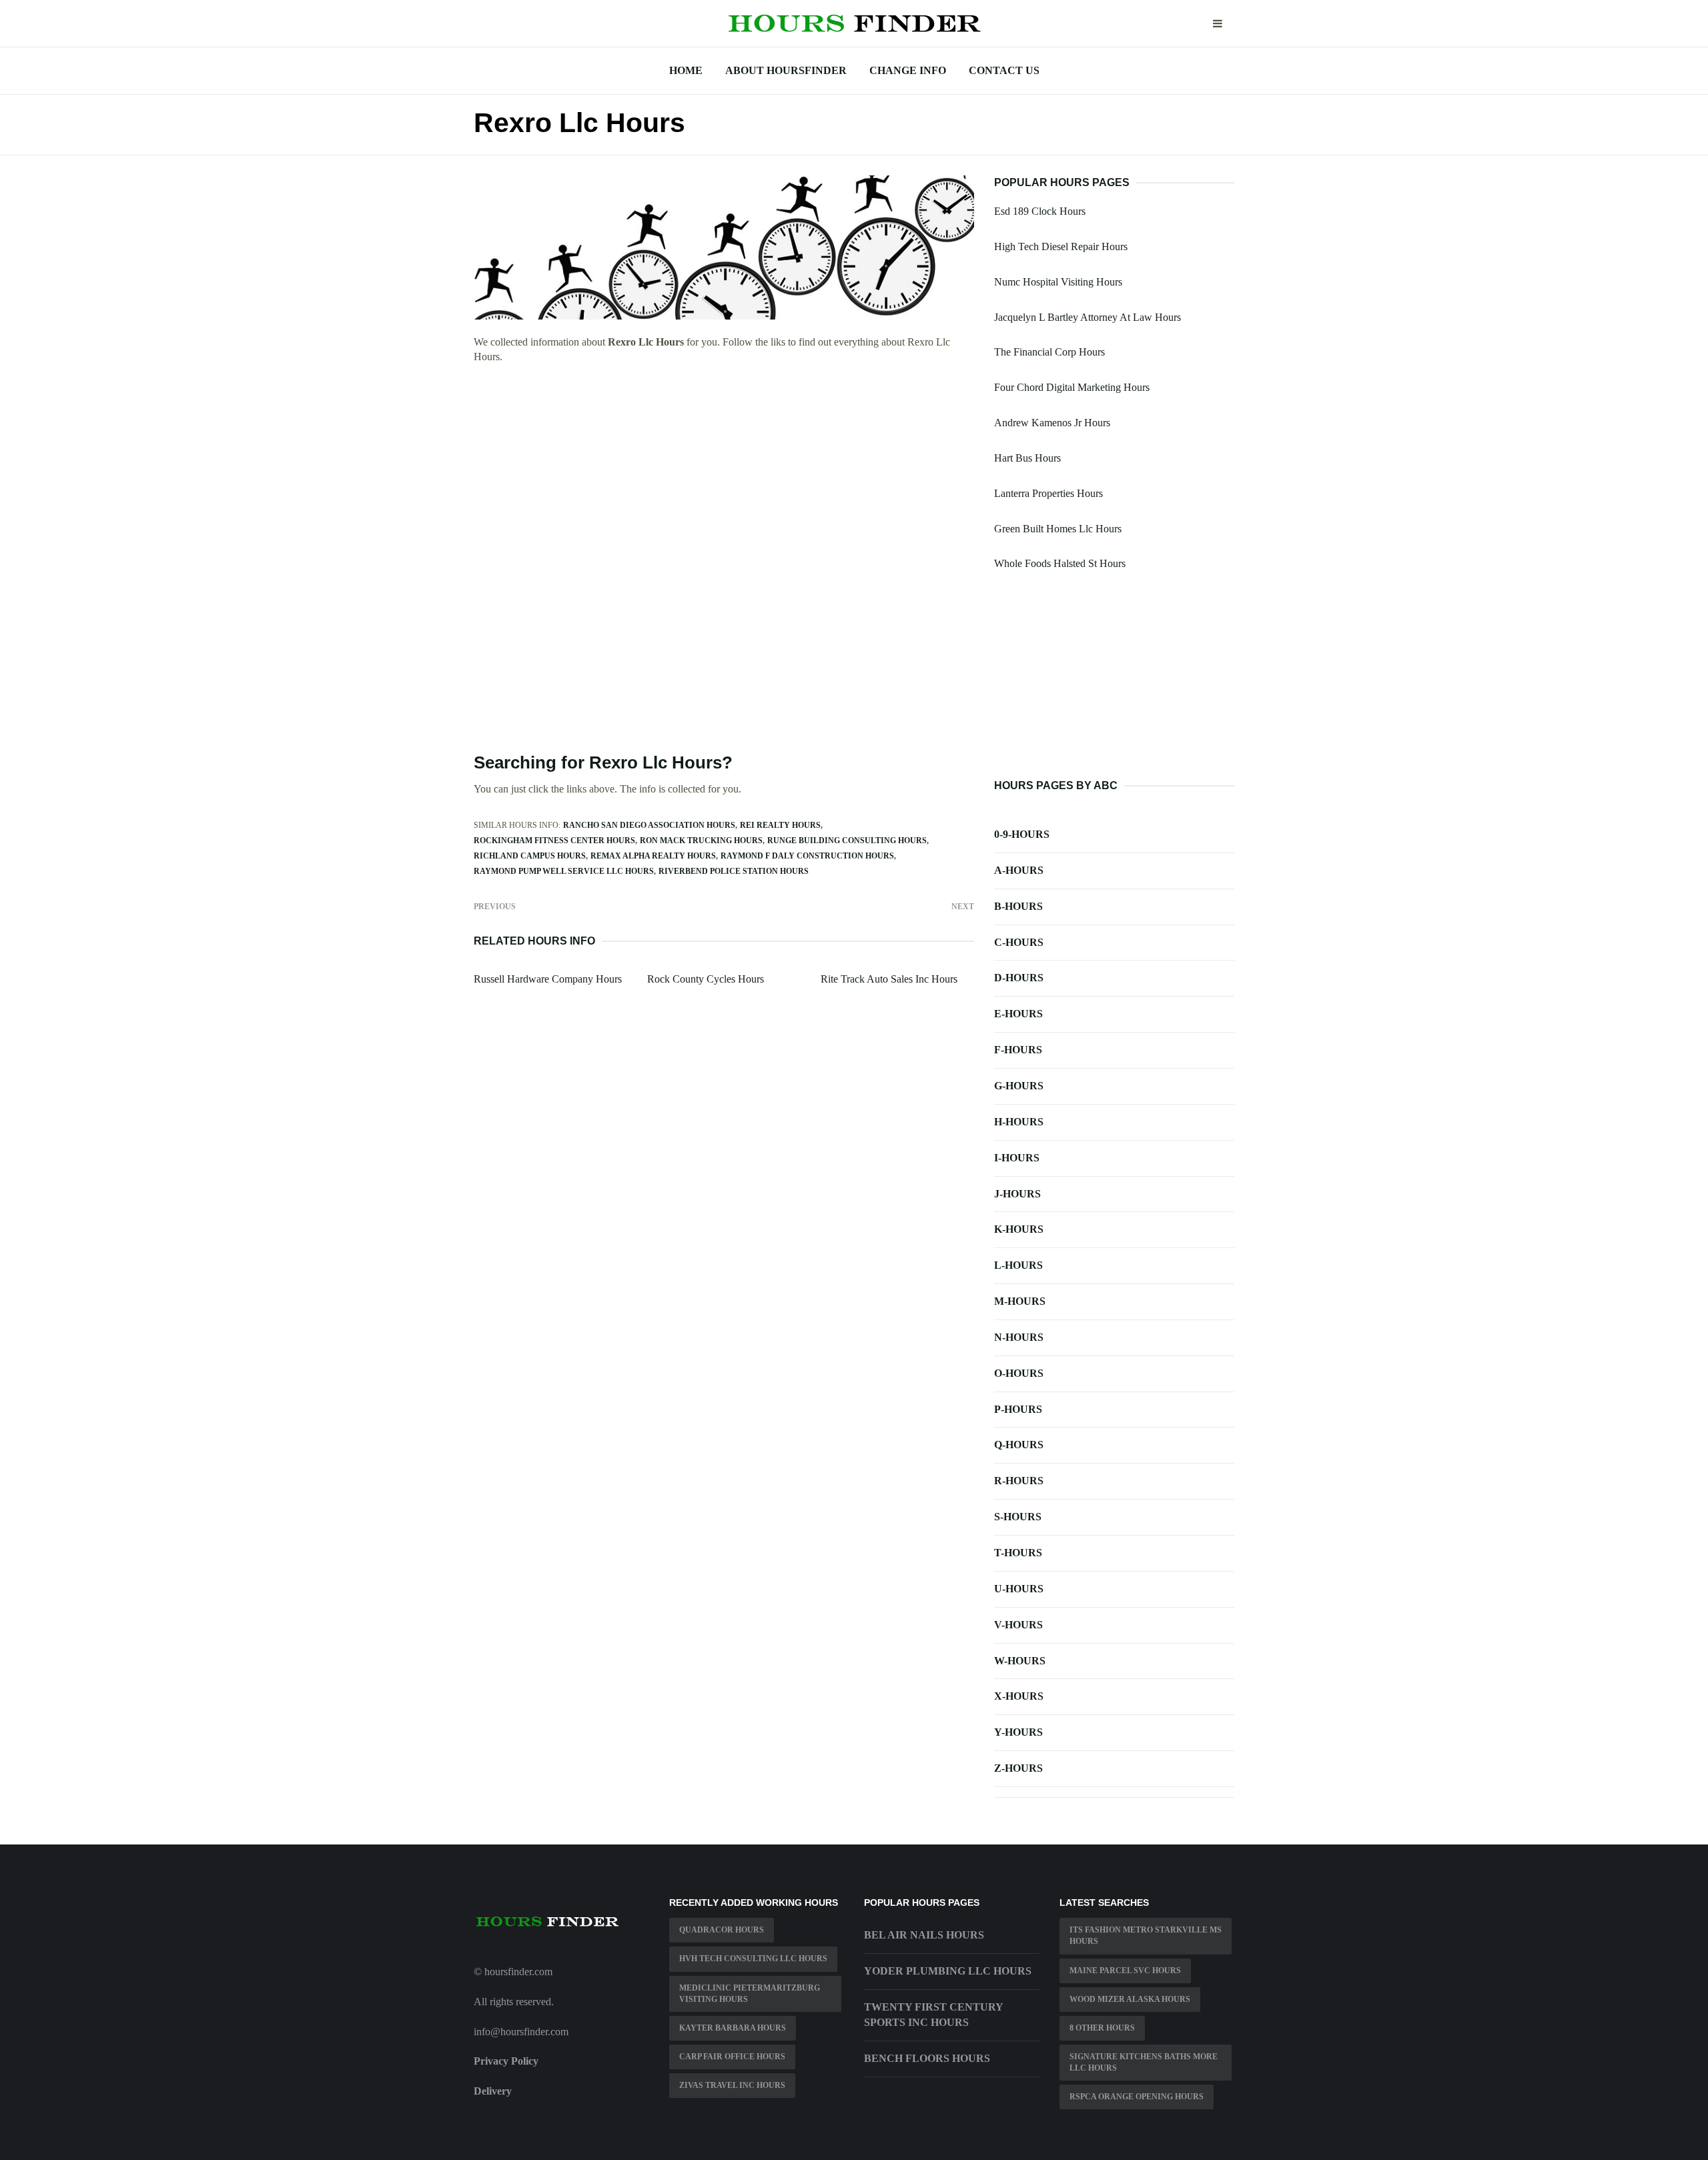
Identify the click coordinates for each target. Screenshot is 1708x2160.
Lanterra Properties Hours (1048, 493)
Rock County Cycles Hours (706, 979)
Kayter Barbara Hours (733, 2028)
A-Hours (1019, 870)
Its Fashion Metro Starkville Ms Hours (1146, 1936)
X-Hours (1019, 1696)
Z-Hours (1018, 1768)
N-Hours (1019, 1337)
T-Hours (1018, 1553)
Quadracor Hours (722, 1930)
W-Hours (1020, 1661)
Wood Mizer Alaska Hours (1130, 1999)
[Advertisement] (724, 473)
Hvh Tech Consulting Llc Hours (753, 1959)
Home (686, 70)
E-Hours (1018, 1014)
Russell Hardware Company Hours (548, 979)
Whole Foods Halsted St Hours (1060, 563)
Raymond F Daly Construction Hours (807, 856)
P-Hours (1018, 1409)
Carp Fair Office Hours (732, 2057)
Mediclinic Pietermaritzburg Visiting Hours (750, 1994)
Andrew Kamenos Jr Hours (1052, 423)
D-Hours (1019, 978)
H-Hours (1019, 1122)
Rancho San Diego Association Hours (649, 825)
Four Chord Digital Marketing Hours (1072, 387)
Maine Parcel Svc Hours (1125, 1971)
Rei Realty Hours (780, 825)
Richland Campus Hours (530, 856)
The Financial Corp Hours (1049, 352)
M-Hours (1020, 1301)
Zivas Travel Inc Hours (732, 2085)
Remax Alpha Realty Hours (653, 856)
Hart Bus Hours (1027, 458)
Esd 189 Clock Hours (1040, 211)
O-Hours (1019, 1373)
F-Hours (1018, 1050)
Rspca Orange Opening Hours (1137, 2097)
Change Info (908, 70)
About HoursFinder (786, 70)
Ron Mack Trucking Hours (701, 841)
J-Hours (1017, 1194)
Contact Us (1004, 70)
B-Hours (1018, 906)
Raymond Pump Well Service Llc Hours (564, 871)
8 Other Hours (1102, 2028)
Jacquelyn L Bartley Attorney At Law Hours (1088, 317)
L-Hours (1018, 1265)
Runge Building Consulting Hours (847, 841)
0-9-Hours (1022, 834)
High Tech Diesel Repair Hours (1061, 246)
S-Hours (1018, 1517)
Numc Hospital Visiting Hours (1058, 282)
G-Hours (1019, 1086)
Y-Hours (1018, 1732)
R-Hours (1019, 1481)
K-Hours (1019, 1229)
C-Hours (1019, 942)
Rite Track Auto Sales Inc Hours (889, 979)
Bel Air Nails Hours (924, 1935)
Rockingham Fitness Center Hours (554, 841)
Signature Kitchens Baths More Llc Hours (1144, 2062)
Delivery (493, 2091)
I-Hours (1017, 1158)
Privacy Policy (506, 2061)
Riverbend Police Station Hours (734, 871)
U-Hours (1019, 1589)
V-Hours (1018, 1625)
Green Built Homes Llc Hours (1058, 529)
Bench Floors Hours (927, 2058)
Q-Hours (1019, 1445)
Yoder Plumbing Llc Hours (948, 1971)
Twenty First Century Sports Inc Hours (933, 2015)
